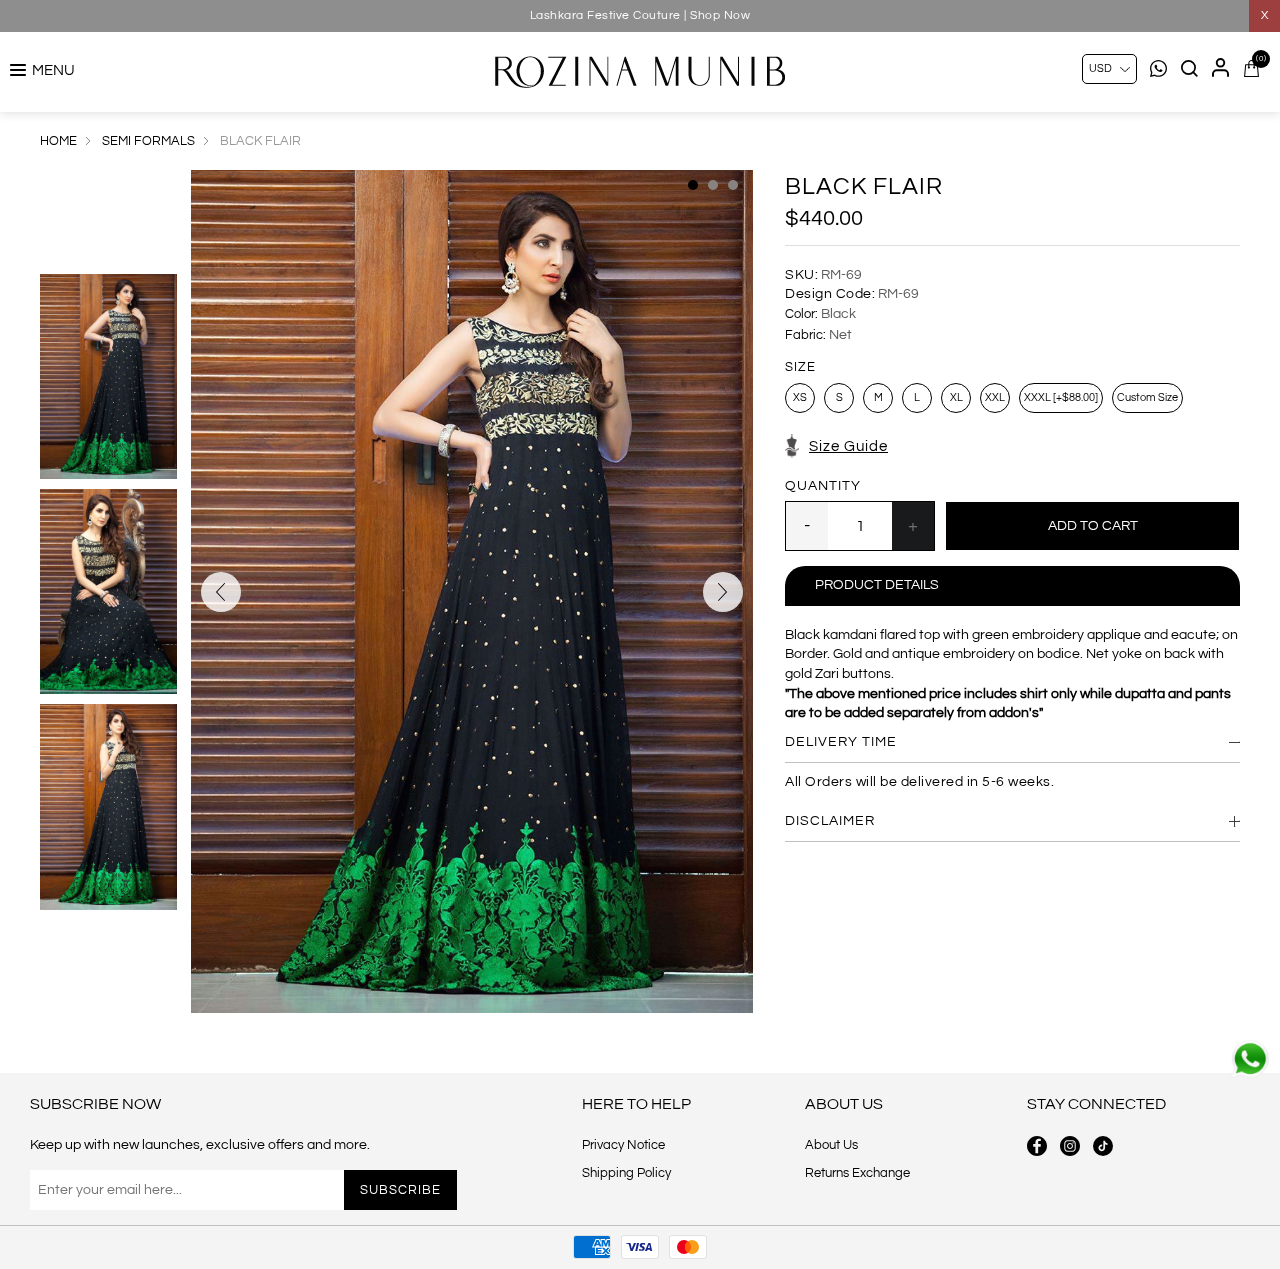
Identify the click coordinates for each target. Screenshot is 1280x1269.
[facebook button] (1037, 1146)
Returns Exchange (857, 1173)
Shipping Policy (626, 1173)
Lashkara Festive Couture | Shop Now (640, 15)
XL (956, 397)
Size (800, 367)
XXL (995, 397)
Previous (221, 592)
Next (723, 592)
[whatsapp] (1250, 1059)
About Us (831, 1145)
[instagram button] (1070, 1146)
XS (800, 397)
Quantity (823, 486)
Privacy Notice (623, 1145)
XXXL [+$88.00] (1061, 397)
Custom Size (1147, 397)
